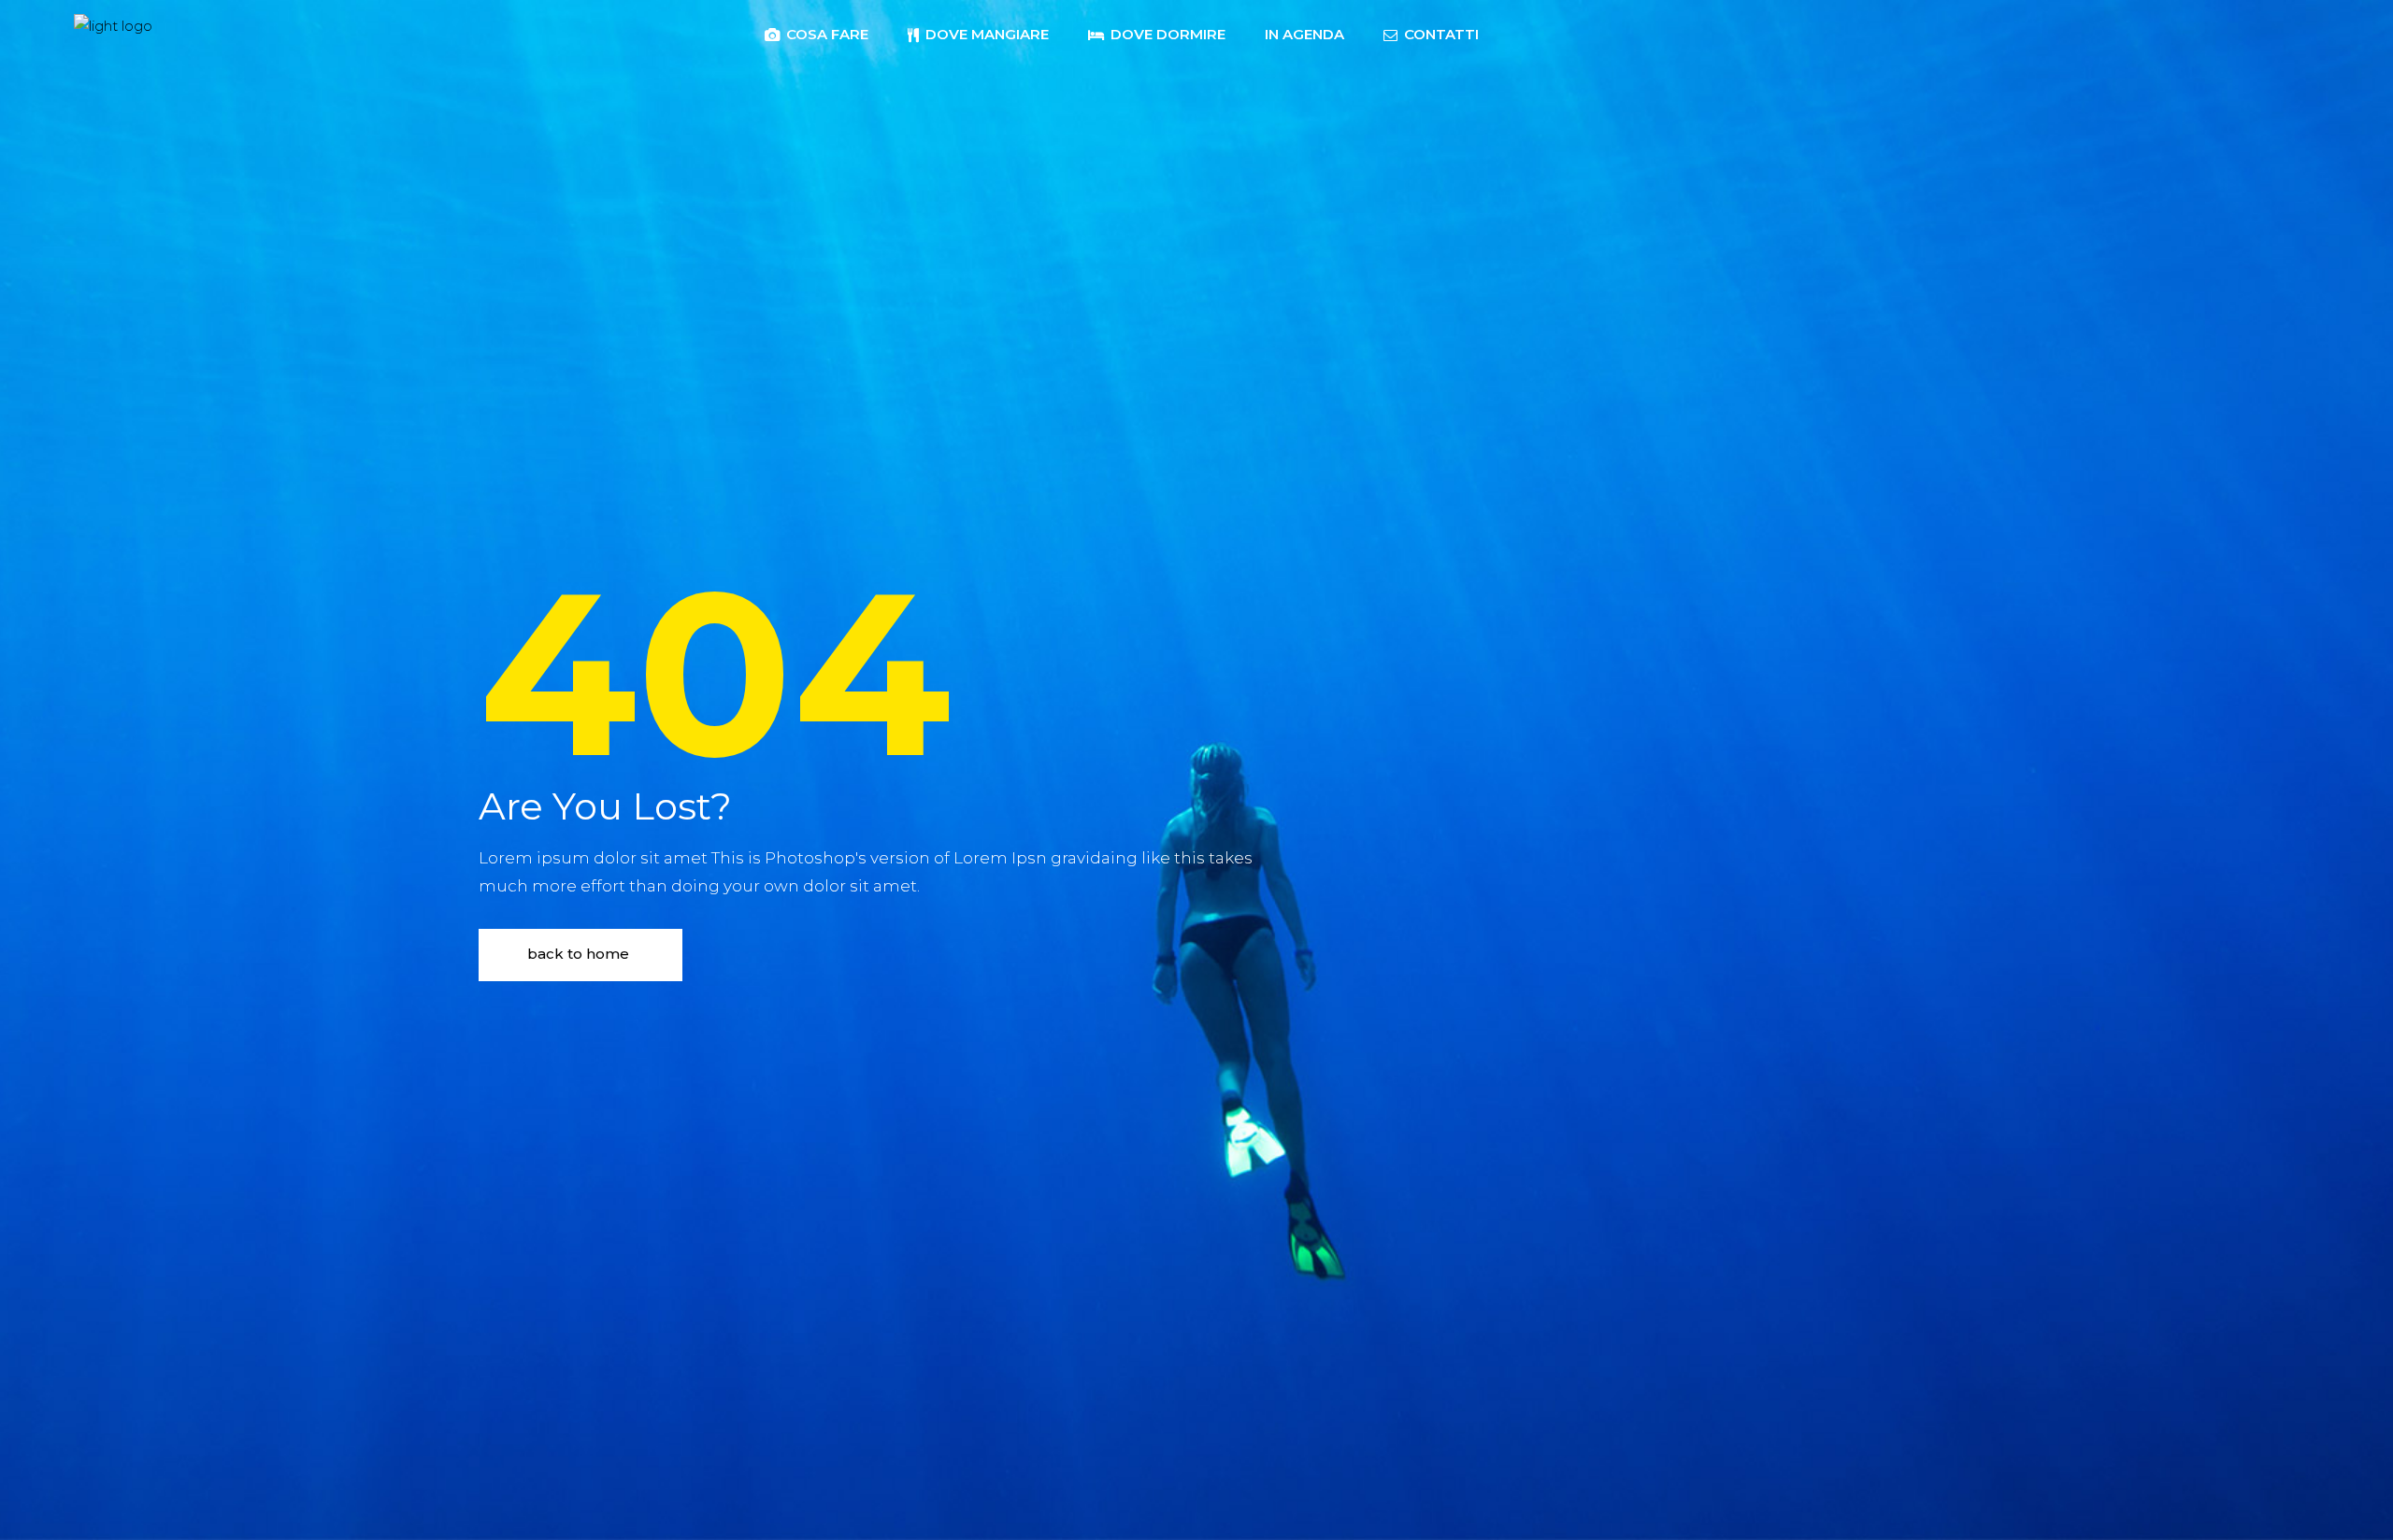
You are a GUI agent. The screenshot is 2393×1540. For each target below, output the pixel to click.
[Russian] (1644, 33)
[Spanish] (1588, 33)
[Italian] (1513, 33)
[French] (1551, 33)
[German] (1569, 33)
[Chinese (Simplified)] (1626, 33)
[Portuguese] (1607, 33)
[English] (1532, 33)
